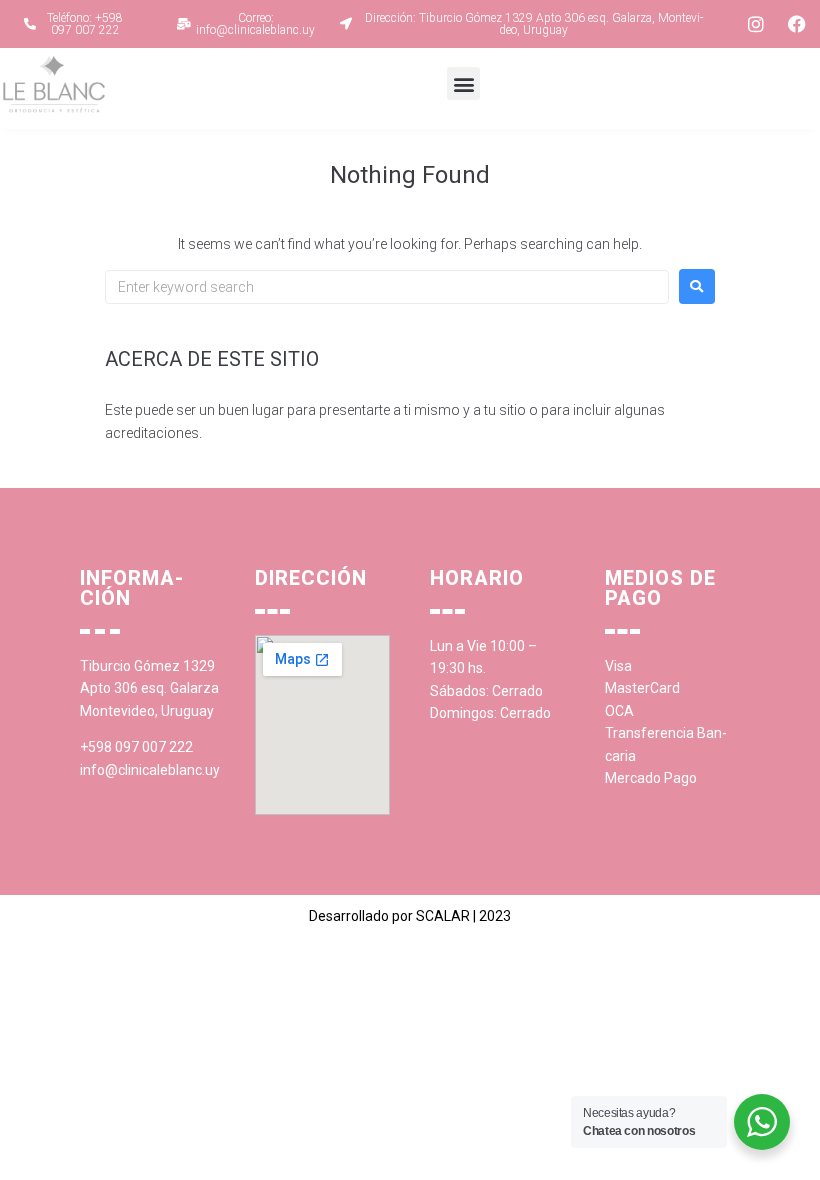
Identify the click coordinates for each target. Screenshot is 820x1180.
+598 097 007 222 (136, 747)
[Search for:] (387, 287)
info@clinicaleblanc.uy (150, 770)
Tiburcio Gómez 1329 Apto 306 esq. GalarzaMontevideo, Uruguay (149, 688)
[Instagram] (756, 24)
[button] (463, 83)
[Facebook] (797, 24)
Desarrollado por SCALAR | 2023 (410, 916)
